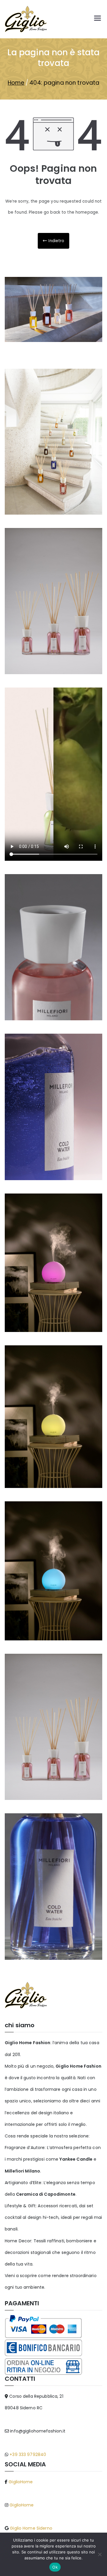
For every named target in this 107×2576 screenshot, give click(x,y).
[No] (100, 2554)
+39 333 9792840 (27, 2454)
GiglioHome (20, 2482)
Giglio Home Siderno (30, 2528)
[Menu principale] (97, 19)
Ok (55, 2567)
